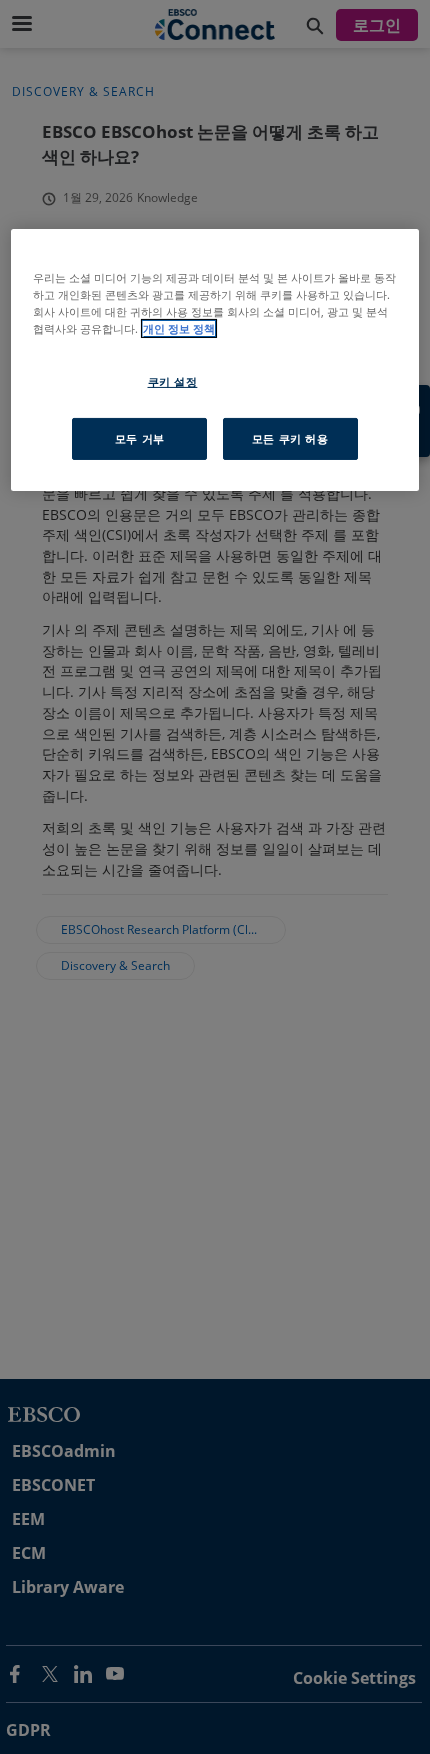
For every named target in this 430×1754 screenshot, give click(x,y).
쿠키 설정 (173, 381)
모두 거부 (140, 438)
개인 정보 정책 (179, 328)
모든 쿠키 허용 (290, 438)
